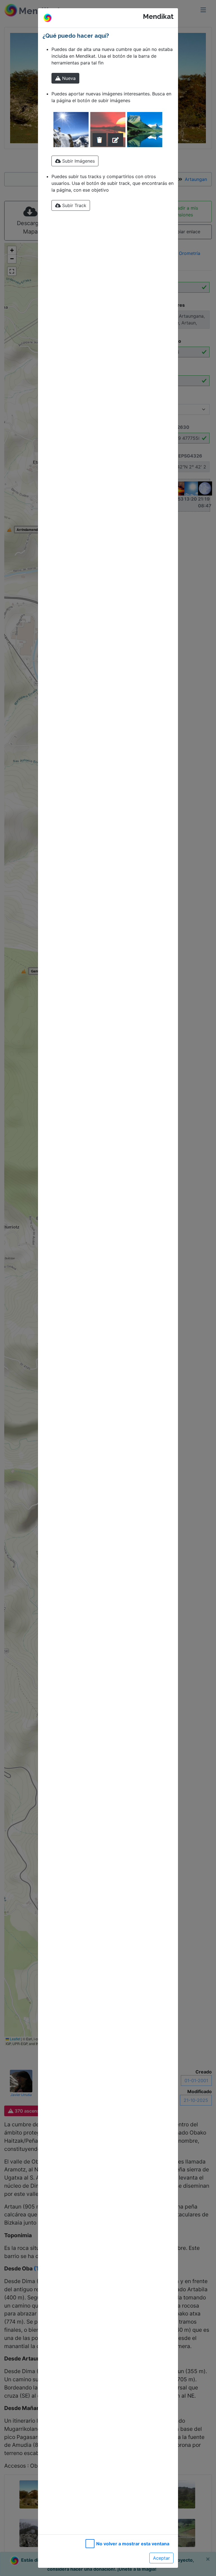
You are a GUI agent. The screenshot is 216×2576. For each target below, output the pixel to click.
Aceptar (161, 2558)
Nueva (68, 78)
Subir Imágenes (78, 161)
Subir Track (74, 205)
